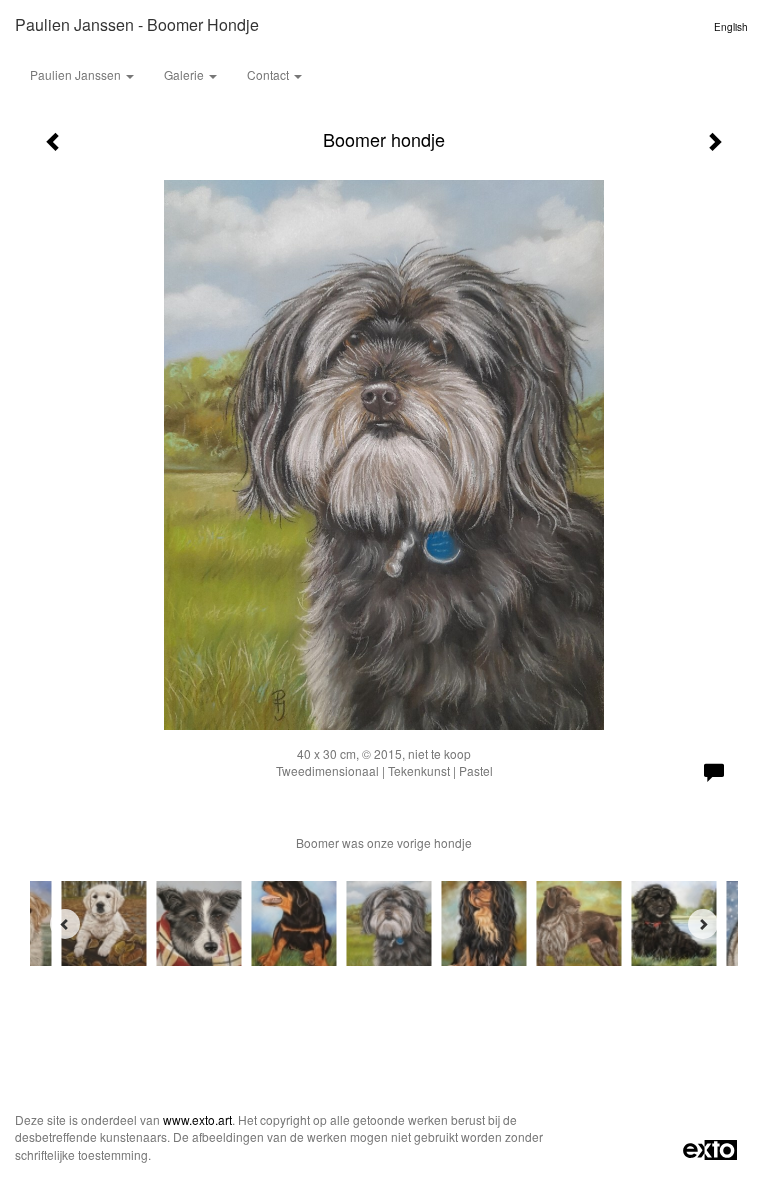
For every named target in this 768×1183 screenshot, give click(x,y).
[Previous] (65, 924)
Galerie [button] (185, 74)
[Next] (703, 924)
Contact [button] (269, 74)
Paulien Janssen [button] (77, 74)
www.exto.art (197, 1119)
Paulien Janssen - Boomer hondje (137, 24)
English (731, 27)
